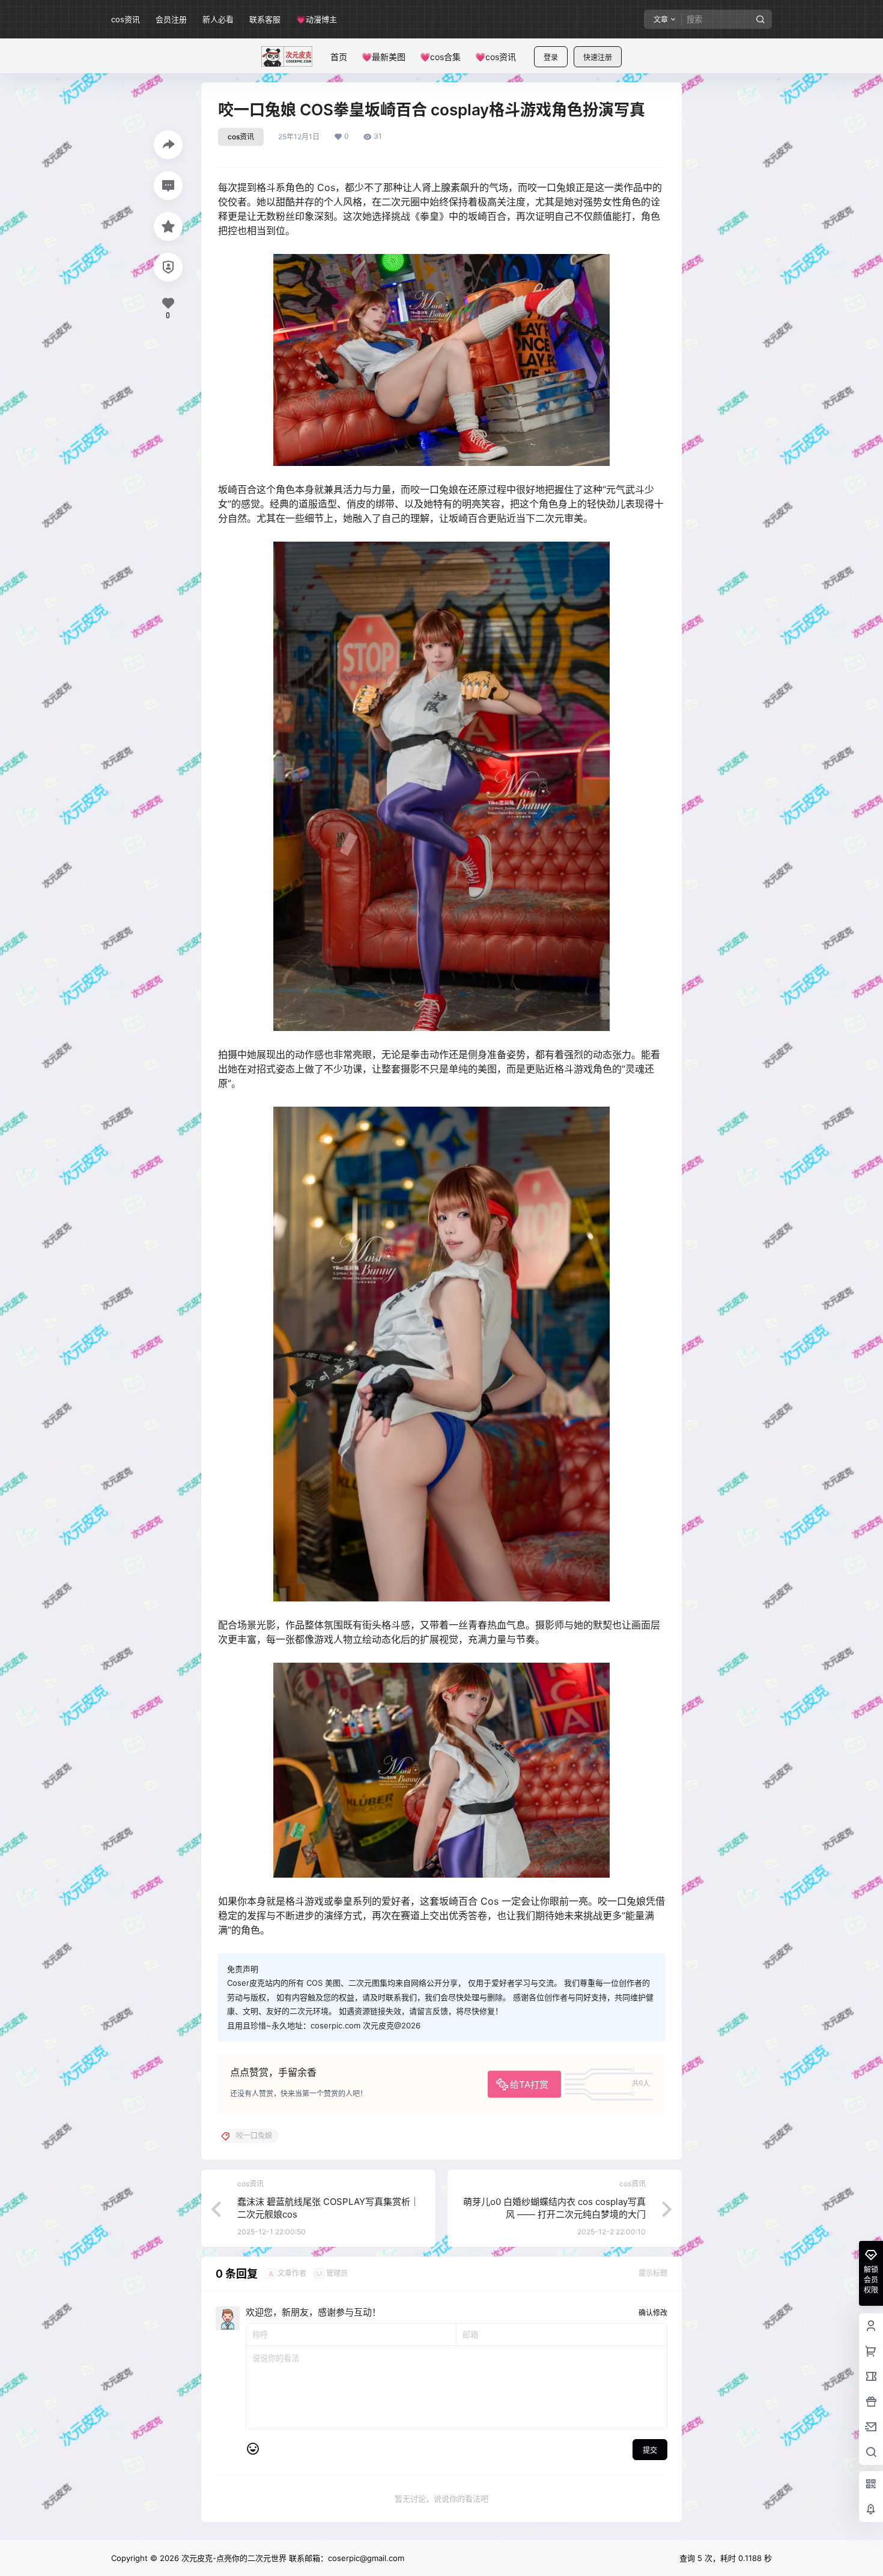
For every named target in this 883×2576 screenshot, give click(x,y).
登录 (551, 57)
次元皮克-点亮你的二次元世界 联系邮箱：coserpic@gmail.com (292, 2558)
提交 (650, 2450)
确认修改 (653, 2313)
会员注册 (171, 19)
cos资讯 (126, 19)
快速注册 (598, 57)
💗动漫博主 (317, 19)
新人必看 (218, 19)
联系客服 (265, 19)
